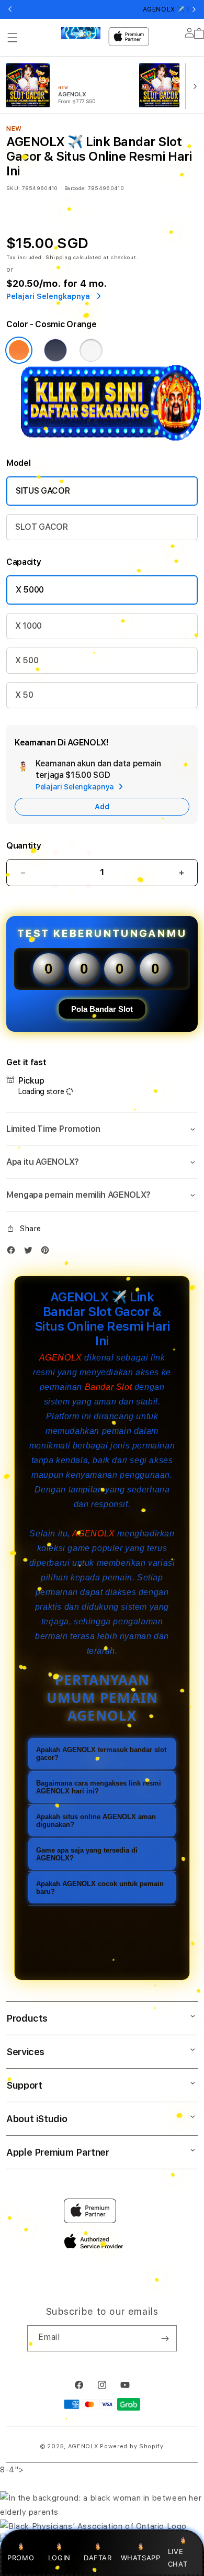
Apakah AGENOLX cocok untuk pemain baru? (100, 1888)
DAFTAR (98, 2558)
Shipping (59, 257)
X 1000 (29, 626)
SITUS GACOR (43, 491)
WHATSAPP (140, 2558)
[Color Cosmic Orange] (19, 350)
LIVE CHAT (178, 2557)
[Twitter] (31, 1252)
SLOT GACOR (42, 527)
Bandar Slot (109, 1387)
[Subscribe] (165, 2338)
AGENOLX (61, 1358)
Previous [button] (10, 9)
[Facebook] (14, 1252)
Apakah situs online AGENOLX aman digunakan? (96, 1821)
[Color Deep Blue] (55, 350)
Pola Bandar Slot (102, 1009)
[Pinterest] (48, 1252)
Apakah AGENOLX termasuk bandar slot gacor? (101, 1754)
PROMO (21, 2558)
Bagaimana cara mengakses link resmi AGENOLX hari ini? (99, 1787)
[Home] (81, 33)
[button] (13, 38)
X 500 (27, 660)
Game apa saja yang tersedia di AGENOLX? (87, 1854)
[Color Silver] (91, 350)
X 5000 (30, 590)
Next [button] (194, 9)
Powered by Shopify (132, 2446)
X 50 (24, 695)
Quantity (24, 846)
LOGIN (59, 2558)
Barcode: (75, 188)
